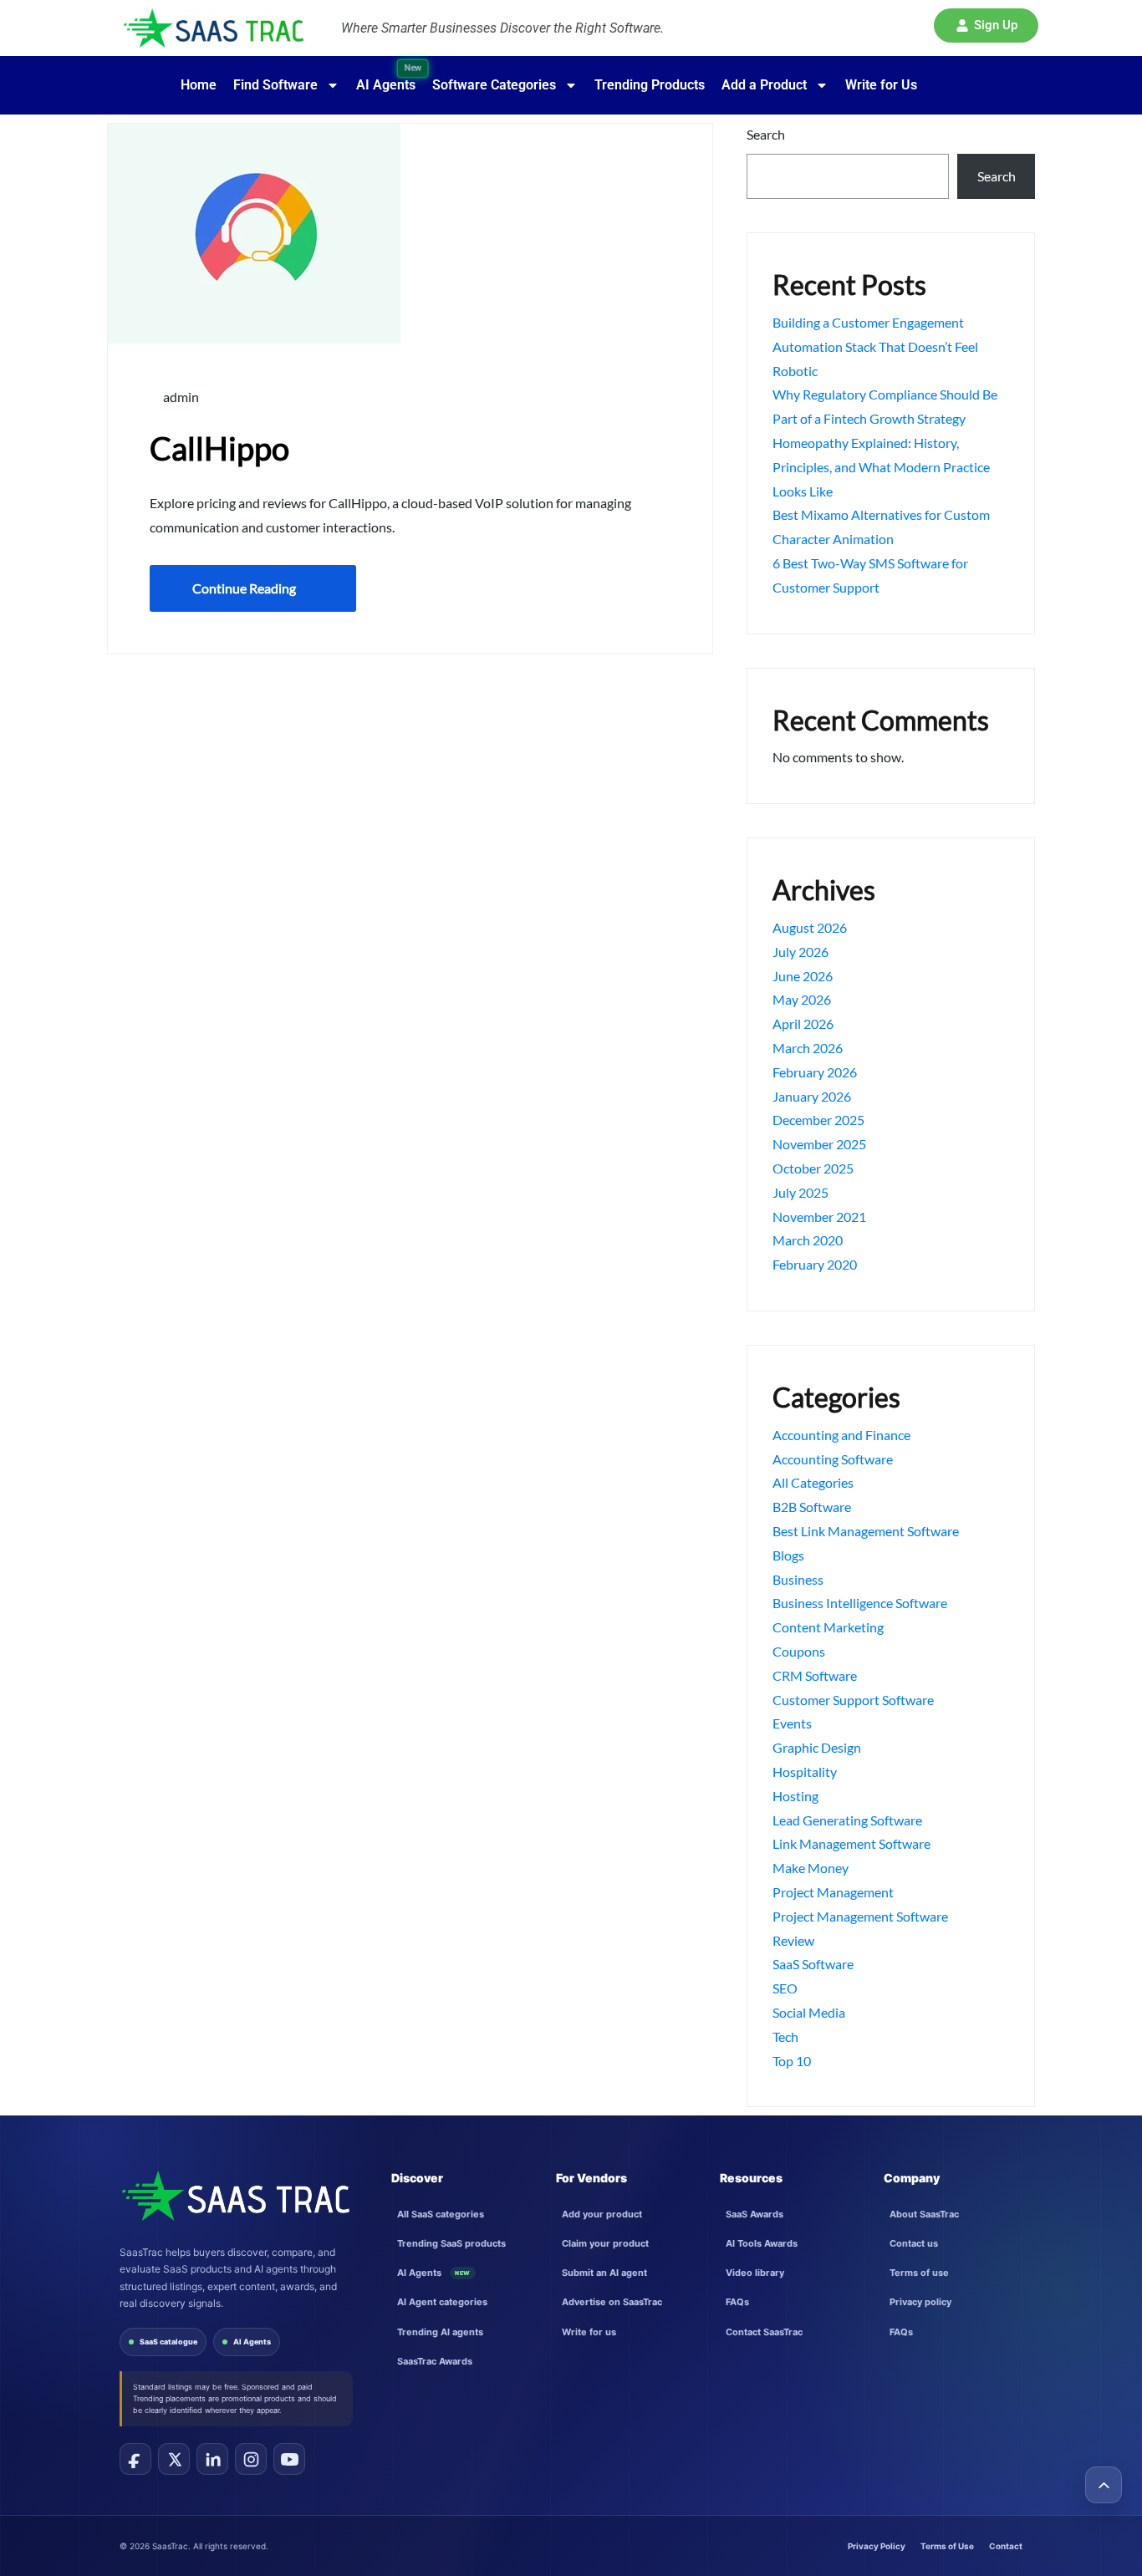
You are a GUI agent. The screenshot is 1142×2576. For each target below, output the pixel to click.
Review (793, 1940)
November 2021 (819, 1217)
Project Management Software (860, 1916)
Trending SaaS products (451, 2243)
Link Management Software (851, 1843)
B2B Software (812, 1507)
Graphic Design (817, 1747)
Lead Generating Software (847, 1820)
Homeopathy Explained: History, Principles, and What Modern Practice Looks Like (881, 467)
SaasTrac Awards (435, 2361)
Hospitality (805, 1772)
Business (798, 1579)
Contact (1006, 2546)
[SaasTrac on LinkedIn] (212, 2459)
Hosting (795, 1796)
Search (766, 134)
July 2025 (800, 1192)
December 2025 (818, 1120)
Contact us (914, 2243)
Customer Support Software (853, 1700)
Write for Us (881, 85)
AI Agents (252, 2342)
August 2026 (810, 927)
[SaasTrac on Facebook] (135, 2459)
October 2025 (813, 1168)
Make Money (811, 1868)
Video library (755, 2273)
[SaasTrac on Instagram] (251, 2459)
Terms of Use (947, 2546)
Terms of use (919, 2273)
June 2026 (803, 976)
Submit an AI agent (604, 2273)
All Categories (813, 1482)
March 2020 (808, 1240)
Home (199, 85)
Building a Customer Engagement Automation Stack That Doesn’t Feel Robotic (875, 346)
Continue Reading (244, 588)
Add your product (602, 2214)
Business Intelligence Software (860, 1603)
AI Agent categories (442, 2302)
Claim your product (605, 2243)
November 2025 (819, 1144)
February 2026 (815, 1072)
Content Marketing (828, 1627)
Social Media (809, 2012)
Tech (785, 2036)
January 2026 (812, 1096)
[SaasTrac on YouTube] (289, 2459)
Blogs (788, 1555)
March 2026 (808, 1048)
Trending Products (650, 85)
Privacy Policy (877, 2546)
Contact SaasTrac (764, 2332)
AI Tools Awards (762, 2243)
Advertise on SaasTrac (612, 2302)
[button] (986, 25)
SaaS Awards (755, 2214)
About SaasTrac (924, 2214)
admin (180, 397)
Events (792, 1723)
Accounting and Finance (841, 1435)
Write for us (589, 2332)
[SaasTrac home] (235, 2196)
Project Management (833, 1892)
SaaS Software (813, 1964)
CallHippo (219, 448)
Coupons (799, 1651)
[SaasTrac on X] (174, 2459)
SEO (785, 1988)
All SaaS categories (441, 2214)
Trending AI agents (440, 2332)
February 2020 (815, 1264)
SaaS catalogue (168, 2342)
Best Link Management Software (866, 1531)
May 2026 (802, 999)
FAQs (737, 2302)
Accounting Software (833, 1459)
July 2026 (800, 952)
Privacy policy (920, 2302)
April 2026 (803, 1023)
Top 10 (792, 2061)
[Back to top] (1104, 2485)
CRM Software (815, 1675)
